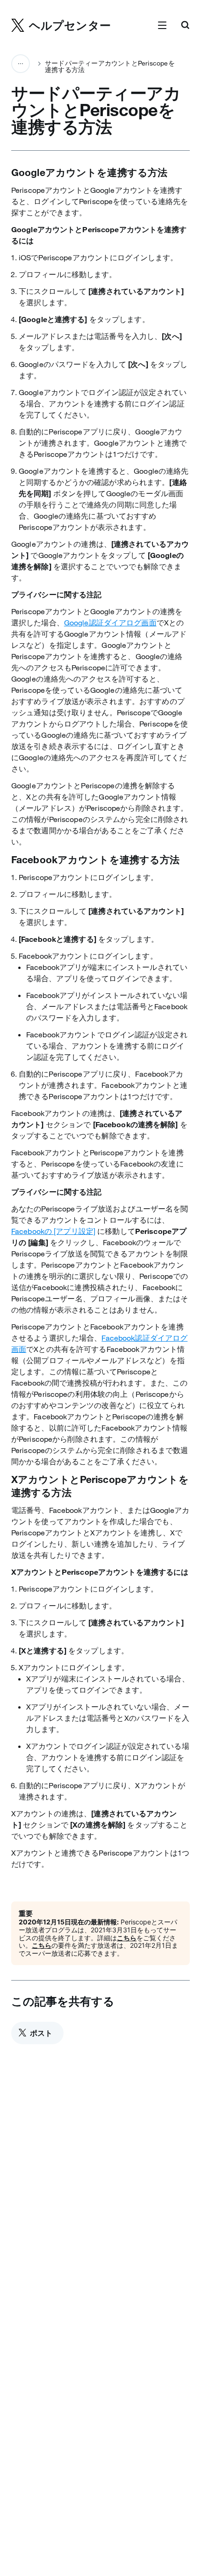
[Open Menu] (162, 26)
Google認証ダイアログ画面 (110, 623)
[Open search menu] (185, 26)
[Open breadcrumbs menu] (21, 64)
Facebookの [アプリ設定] (53, 1231)
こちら (127, 1938)
